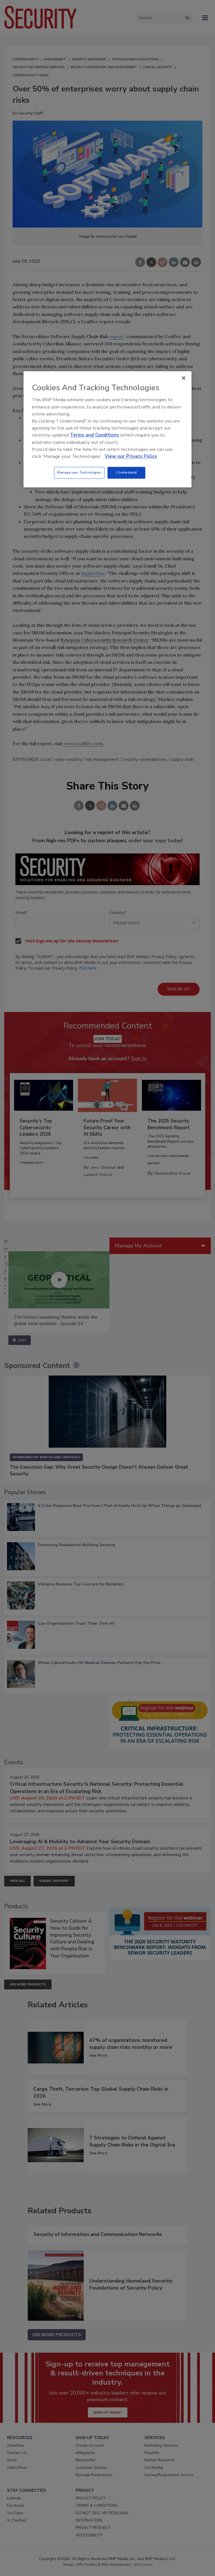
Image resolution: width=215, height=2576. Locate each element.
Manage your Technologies (79, 472)
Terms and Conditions (94, 435)
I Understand (126, 472)
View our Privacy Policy (131, 456)
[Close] (184, 378)
